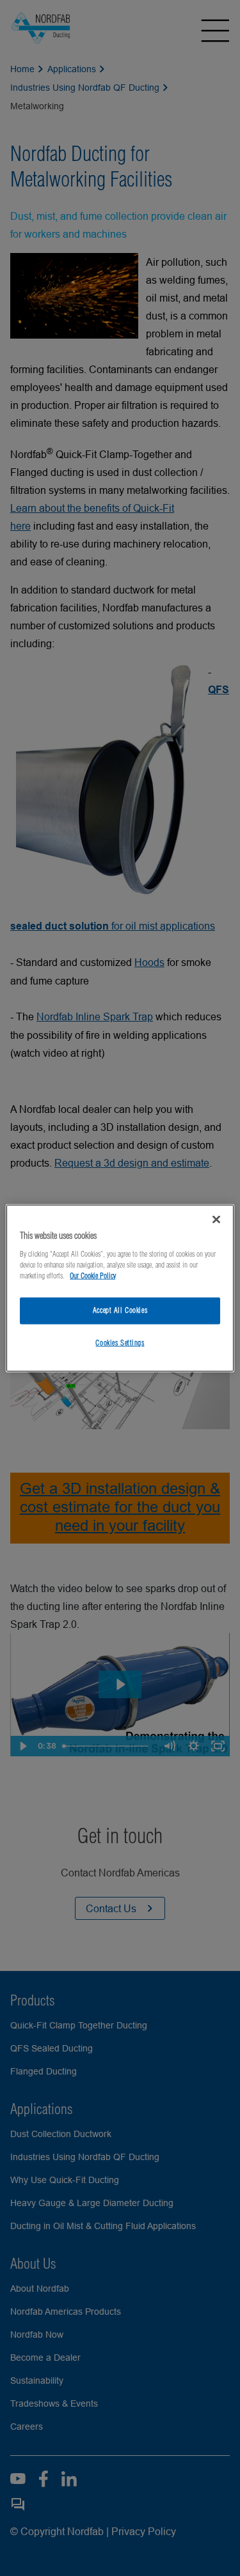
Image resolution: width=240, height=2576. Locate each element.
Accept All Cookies (120, 1310)
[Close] (216, 1220)
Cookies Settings (120, 1342)
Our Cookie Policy (93, 1275)
